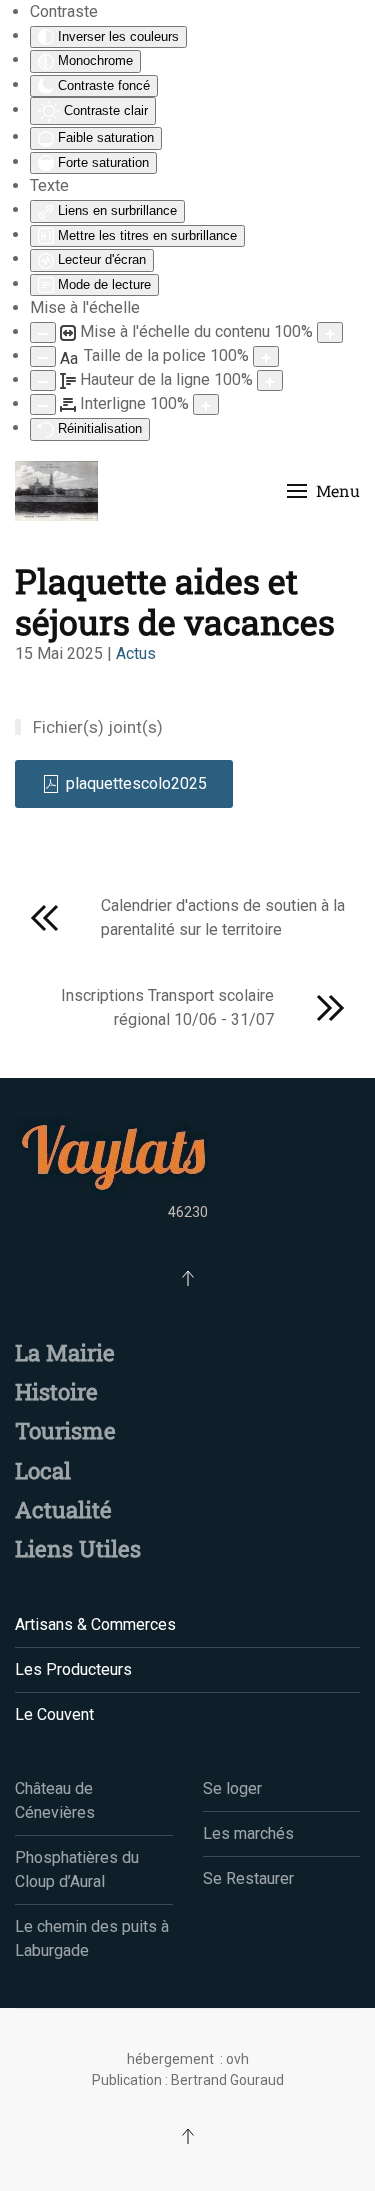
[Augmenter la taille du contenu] (330, 332)
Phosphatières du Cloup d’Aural (77, 1869)
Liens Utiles (78, 1548)
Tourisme (65, 1430)
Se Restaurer (248, 1878)
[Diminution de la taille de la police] (43, 356)
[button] (323, 491)
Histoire (56, 1391)
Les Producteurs (73, 1669)
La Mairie (65, 1352)
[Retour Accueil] (56, 491)
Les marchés (248, 1833)
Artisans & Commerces (95, 1624)
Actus (136, 653)
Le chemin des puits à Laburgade (92, 1938)
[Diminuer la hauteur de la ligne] (43, 380)
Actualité (63, 1509)
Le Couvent (54, 1714)
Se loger (232, 1788)
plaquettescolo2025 (136, 783)
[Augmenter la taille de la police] (266, 356)
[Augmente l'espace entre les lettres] (206, 404)
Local (43, 1470)
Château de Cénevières (55, 1800)
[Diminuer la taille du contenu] (43, 332)
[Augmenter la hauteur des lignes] (270, 380)
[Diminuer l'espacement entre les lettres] (43, 404)
